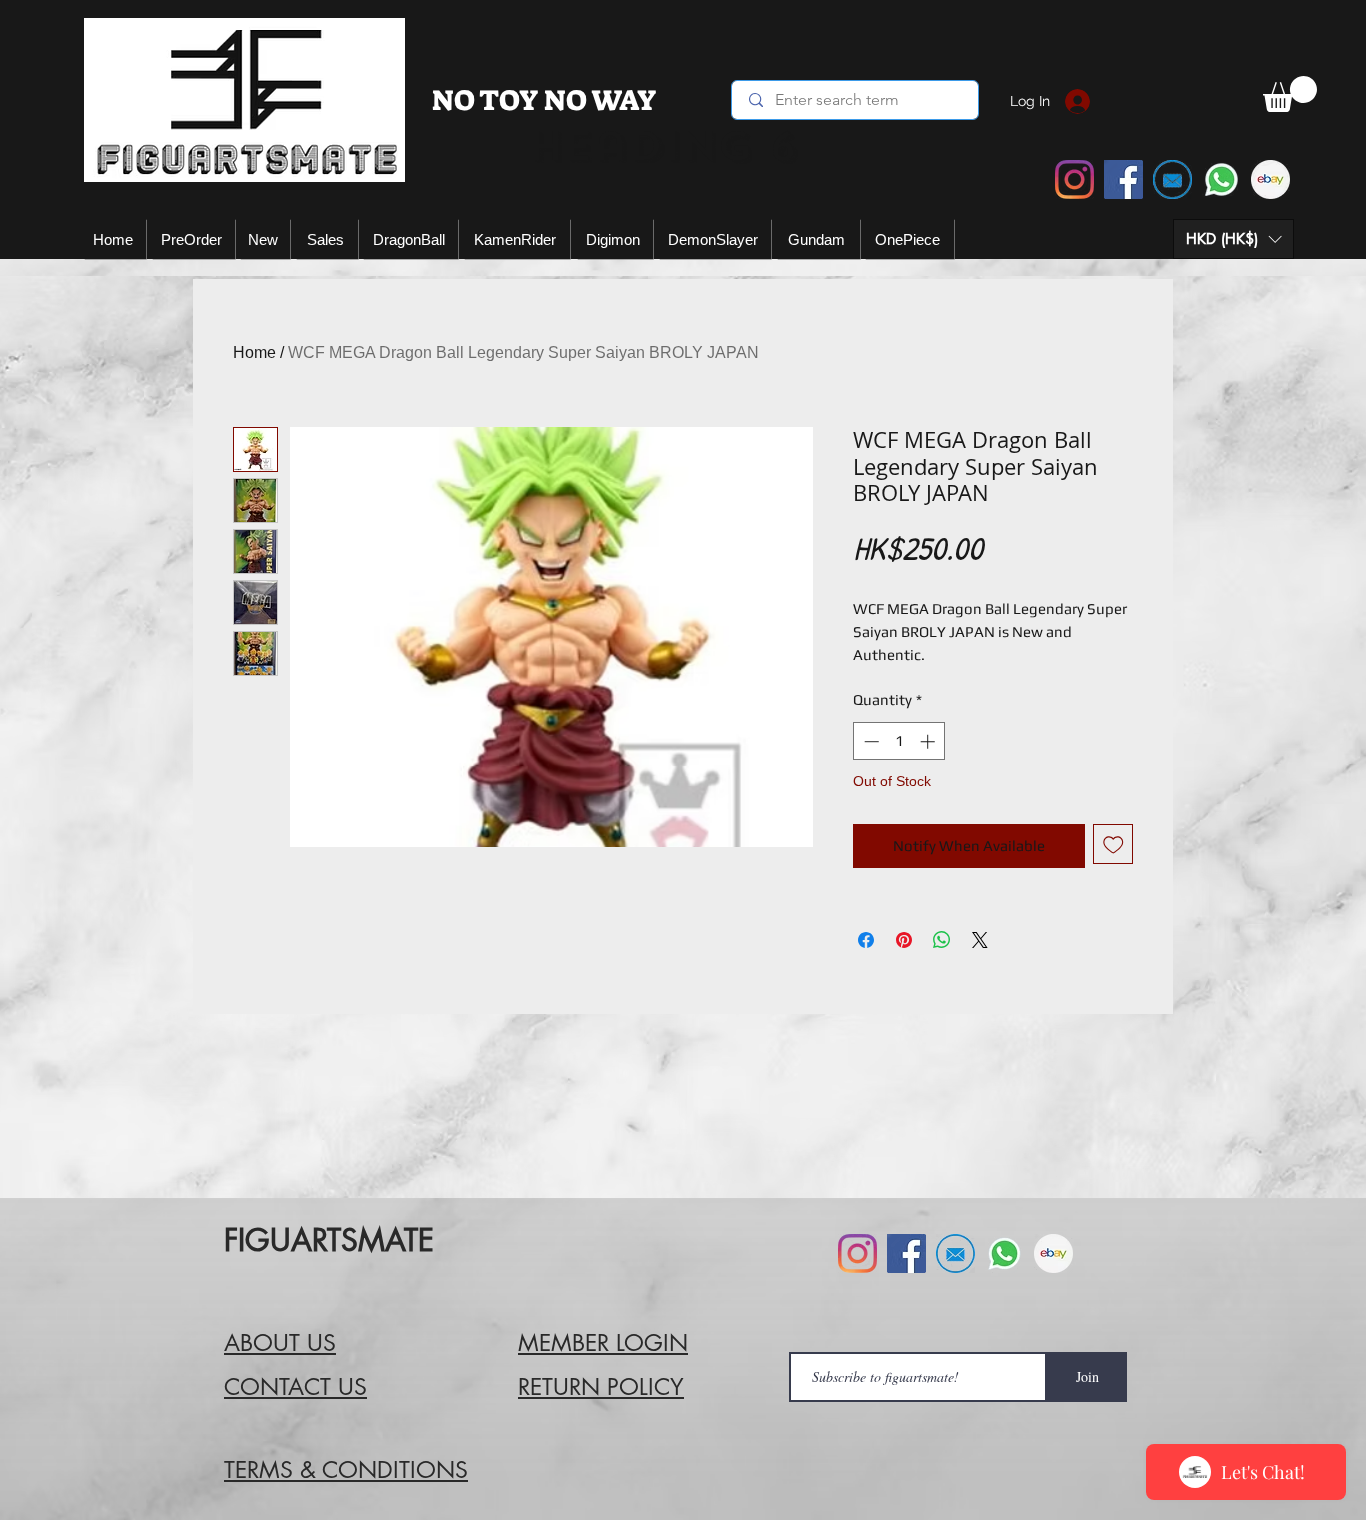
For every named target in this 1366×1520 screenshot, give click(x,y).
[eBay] (1270, 179)
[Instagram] (1074, 179)
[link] (1290, 94)
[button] (1233, 239)
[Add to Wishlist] (1113, 844)
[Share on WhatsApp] (942, 940)
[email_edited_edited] (1172, 179)
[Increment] (929, 741)
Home (254, 352)
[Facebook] (1123, 179)
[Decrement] (869, 741)
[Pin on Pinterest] (904, 940)
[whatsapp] (1221, 179)
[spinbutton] (899, 741)
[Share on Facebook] (866, 940)
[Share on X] (980, 940)
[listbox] (1233, 239)
